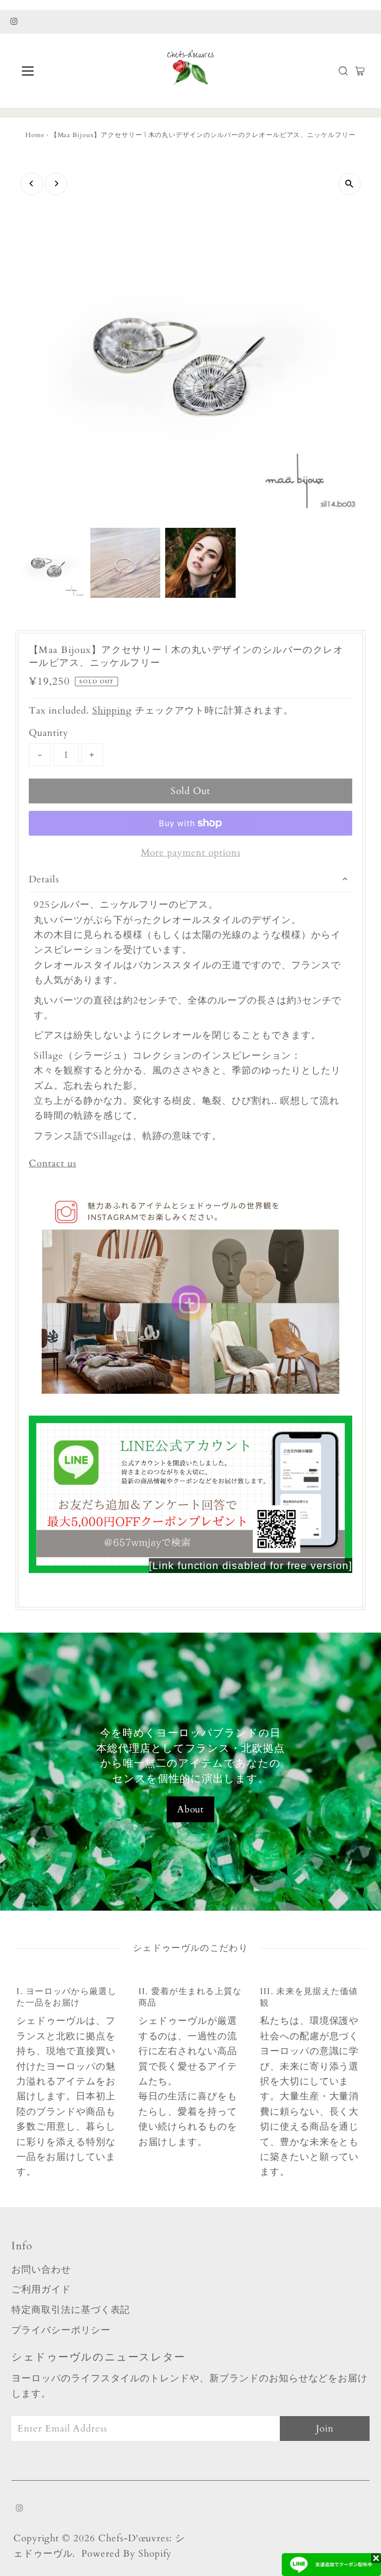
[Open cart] (360, 71)
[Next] (56, 183)
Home (35, 135)
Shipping (112, 711)
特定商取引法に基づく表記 (71, 2310)
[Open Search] (343, 71)
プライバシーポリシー (61, 2330)
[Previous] (32, 183)
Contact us (53, 1164)
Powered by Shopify (127, 2554)
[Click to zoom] (349, 184)
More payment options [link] (191, 853)
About (191, 1809)
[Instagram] (14, 22)
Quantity (49, 733)
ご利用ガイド (41, 2290)
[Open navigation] (57, 71)
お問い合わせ (41, 2270)
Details (44, 879)
